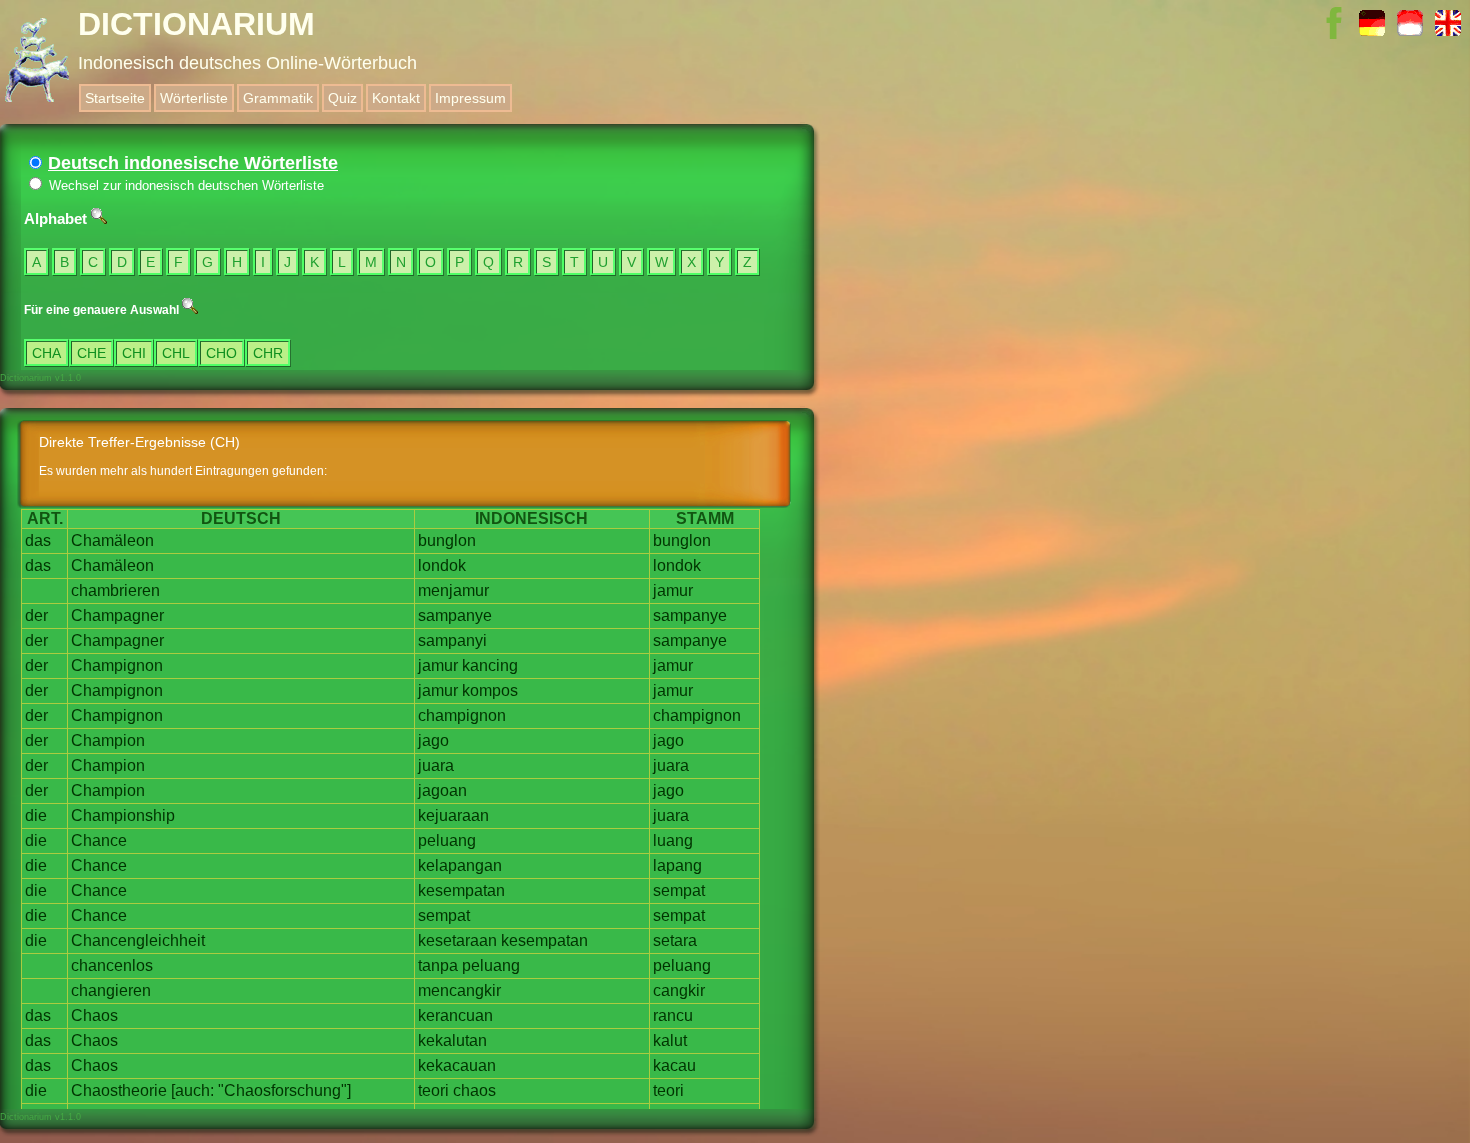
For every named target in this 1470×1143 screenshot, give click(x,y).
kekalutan (452, 1040)
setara (675, 940)
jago (433, 740)
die (36, 815)
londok (442, 565)
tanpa (438, 965)
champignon (462, 715)
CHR (268, 353)
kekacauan (457, 1065)
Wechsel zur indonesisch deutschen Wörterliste (184, 185)
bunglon (447, 540)
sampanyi (452, 640)
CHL (176, 353)
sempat (679, 890)
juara (436, 765)
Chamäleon (112, 540)
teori (433, 1090)
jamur (673, 590)
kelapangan (460, 865)
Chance (99, 840)
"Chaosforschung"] (284, 1090)
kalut (670, 1040)
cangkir (679, 990)
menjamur (453, 590)
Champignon (117, 665)
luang (673, 840)
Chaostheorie (119, 1090)
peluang (447, 840)
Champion (108, 740)
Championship (123, 815)
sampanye (455, 615)
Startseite (115, 98)
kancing (490, 665)
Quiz (342, 98)
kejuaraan (453, 815)
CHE (91, 353)
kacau (674, 1065)
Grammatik (278, 98)
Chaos (94, 1015)
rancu (673, 1015)
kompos (490, 690)
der (36, 615)
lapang (677, 865)
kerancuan (455, 1015)
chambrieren (115, 590)
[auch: (192, 1090)
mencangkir (459, 990)
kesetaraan (457, 940)
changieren (111, 990)
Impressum (470, 98)
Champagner (117, 615)
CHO (221, 353)
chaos (474, 1090)
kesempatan (461, 890)
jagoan (442, 790)
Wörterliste (194, 98)
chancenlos (112, 965)
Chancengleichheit (138, 940)
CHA (46, 353)
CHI (134, 353)
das (38, 540)
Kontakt (396, 98)
